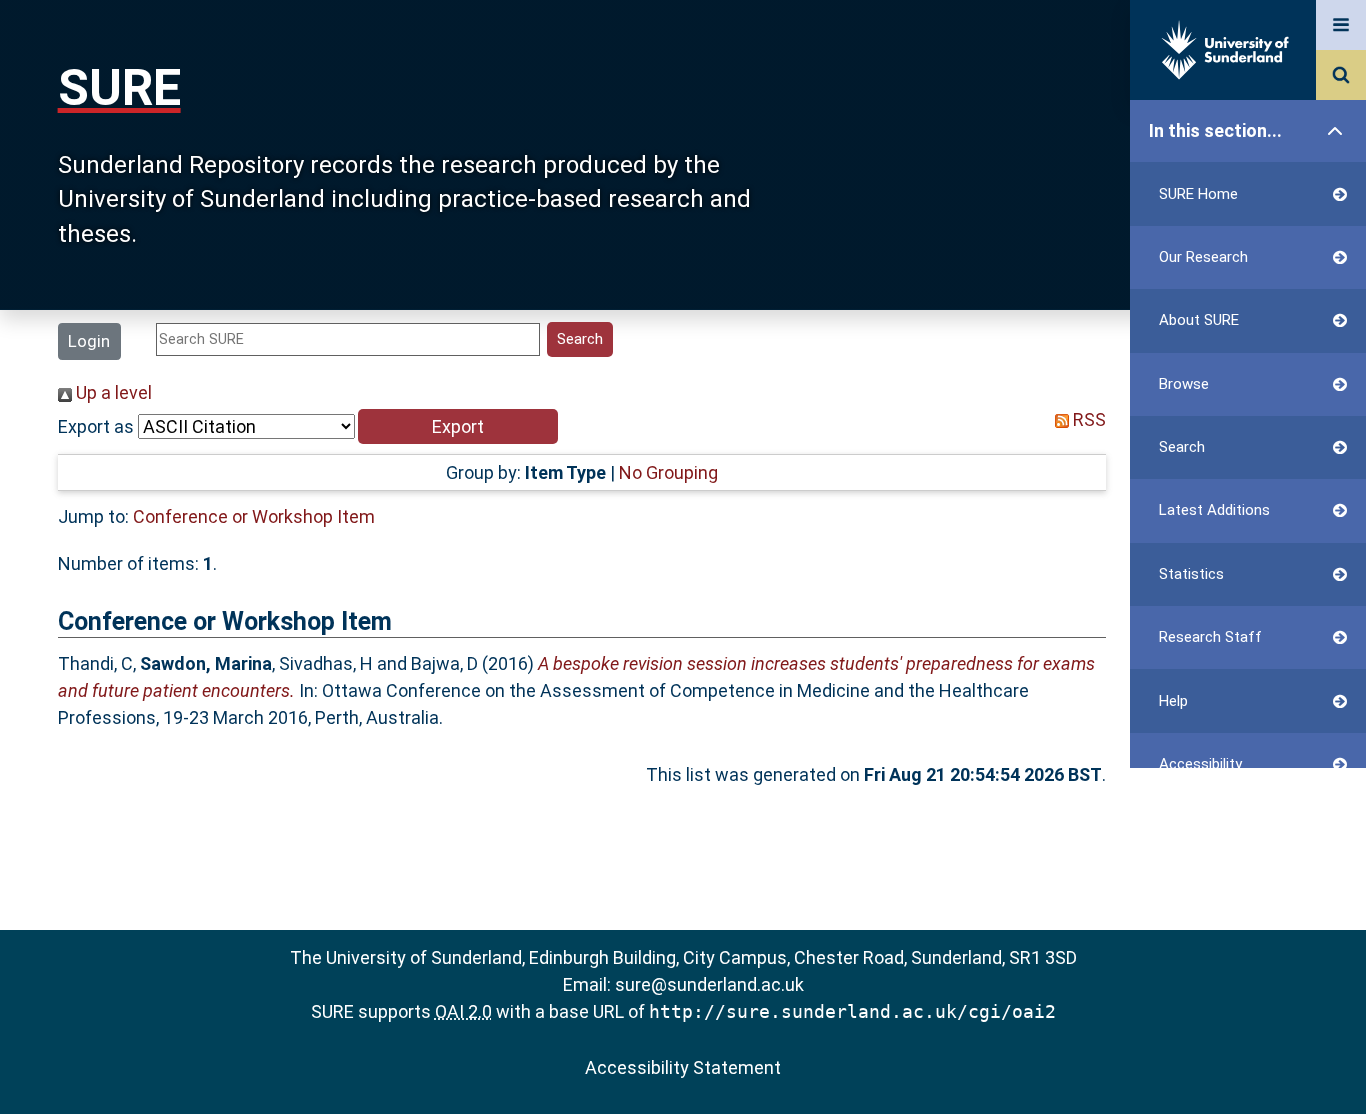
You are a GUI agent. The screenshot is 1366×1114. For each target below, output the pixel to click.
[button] (458, 426)
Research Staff (1210, 637)
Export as (96, 426)
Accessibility (1200, 764)
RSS (1087, 419)
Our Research (1203, 257)
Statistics (1191, 574)
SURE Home (1198, 194)
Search (1182, 447)
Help (1173, 701)
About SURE (1199, 320)
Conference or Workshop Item (254, 516)
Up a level (112, 392)
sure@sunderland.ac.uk (709, 984)
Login (89, 341)
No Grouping (668, 472)
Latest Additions (1214, 510)
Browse (1184, 384)
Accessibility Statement (683, 1067)
